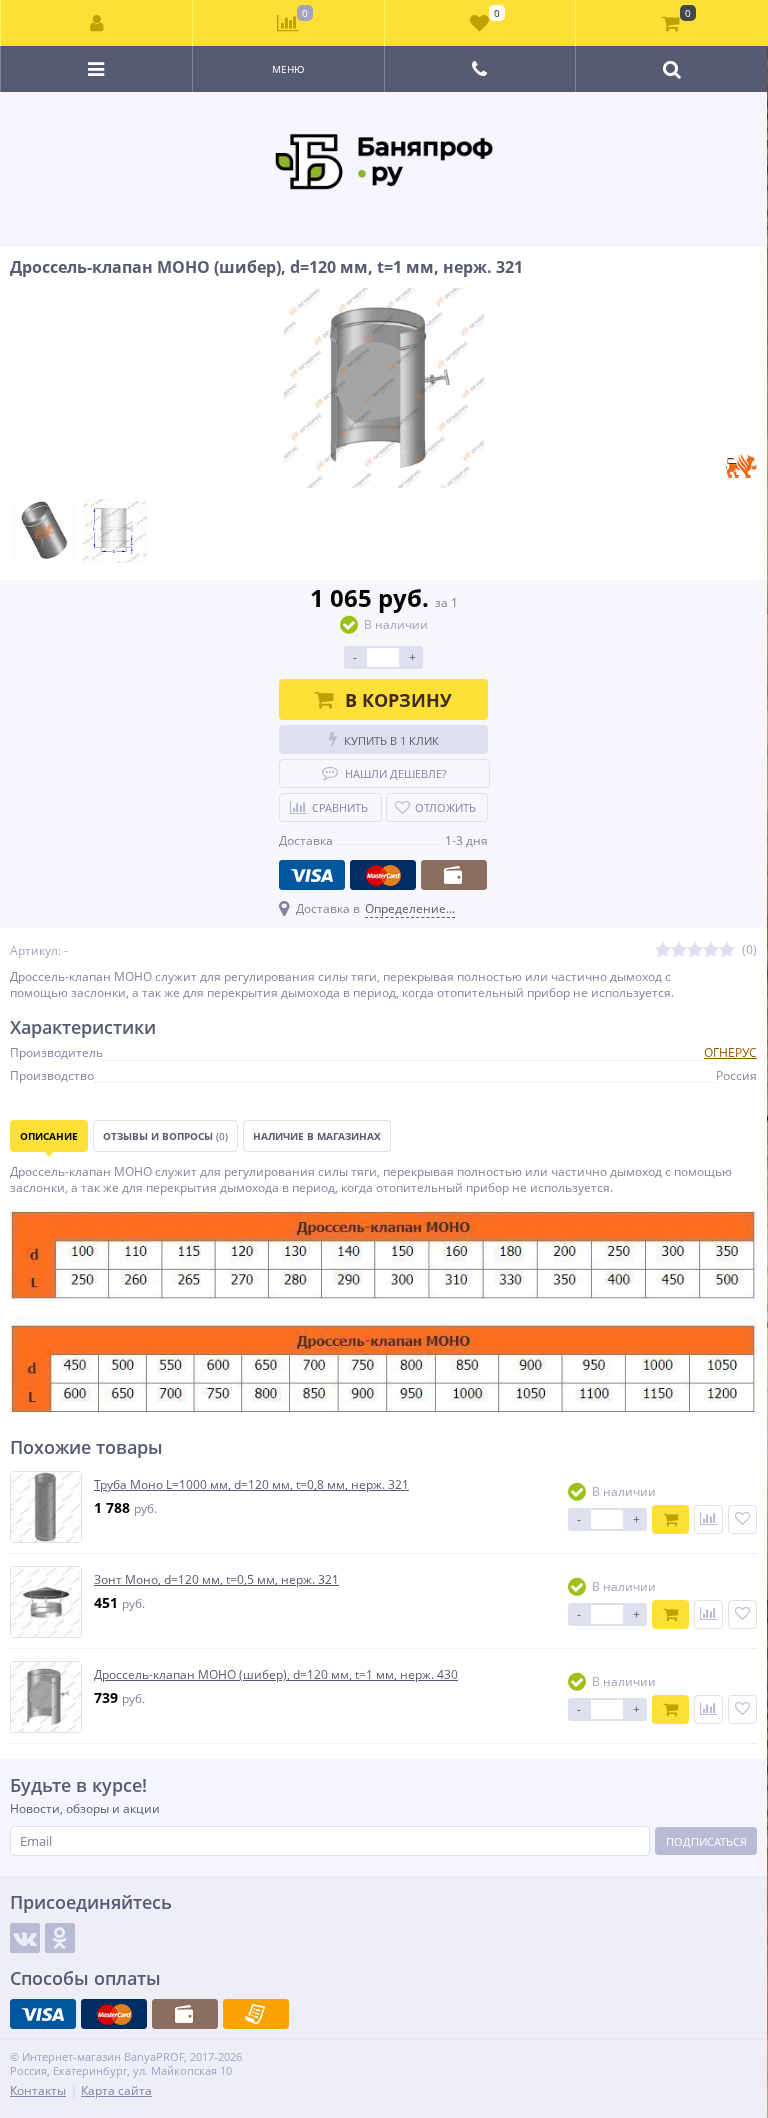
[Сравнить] (708, 1519)
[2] (679, 950)
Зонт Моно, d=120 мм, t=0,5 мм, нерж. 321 (216, 1580)
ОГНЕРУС (730, 1052)
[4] (711, 950)
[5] (727, 950)
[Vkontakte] (25, 1938)
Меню (288, 69)
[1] (663, 950)
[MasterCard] (383, 875)
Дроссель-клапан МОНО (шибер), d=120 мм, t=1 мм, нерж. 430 (276, 1675)
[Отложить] (742, 1519)
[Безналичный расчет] (256, 2014)
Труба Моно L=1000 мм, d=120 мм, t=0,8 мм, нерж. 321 (251, 1485)
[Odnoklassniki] (60, 1938)
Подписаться (706, 1841)
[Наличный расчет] (454, 875)
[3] (695, 950)
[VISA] (312, 875)
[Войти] (97, 23)
